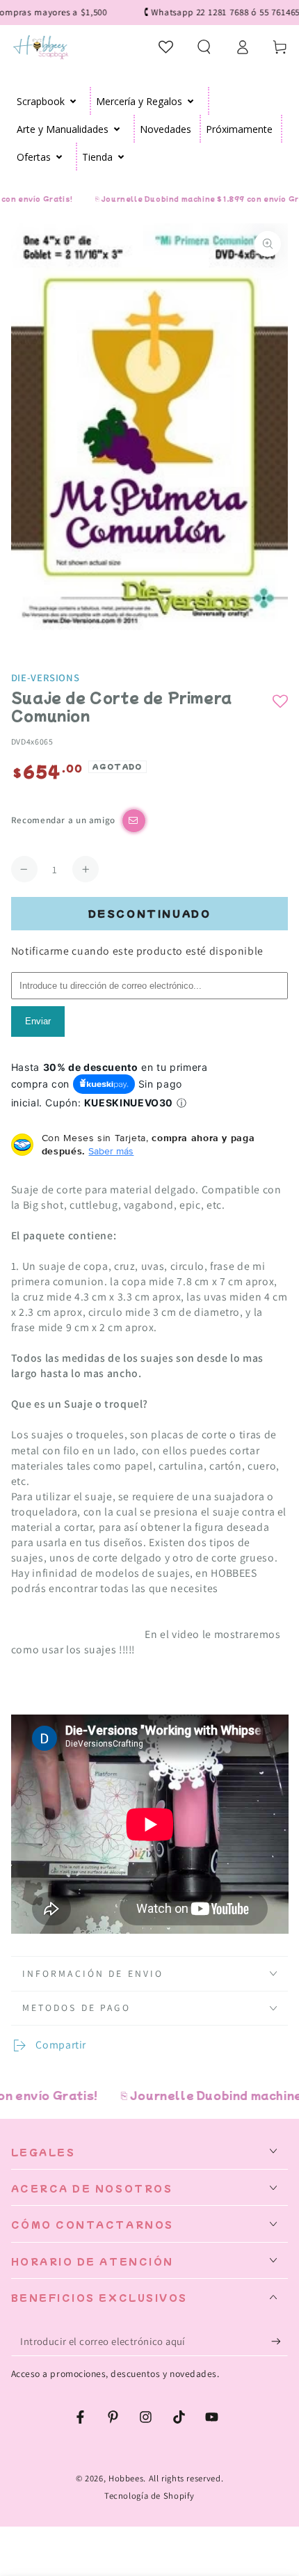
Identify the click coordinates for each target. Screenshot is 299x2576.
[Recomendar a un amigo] (134, 821)
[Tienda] (121, 157)
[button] (204, 47)
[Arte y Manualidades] (117, 129)
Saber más (111, 1151)
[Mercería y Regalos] (191, 101)
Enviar (38, 1021)
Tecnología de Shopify (149, 2496)
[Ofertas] (59, 157)
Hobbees (126, 2478)
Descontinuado (150, 913)
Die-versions (46, 677)
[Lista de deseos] (167, 47)
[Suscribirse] (280, 2342)
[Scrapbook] (73, 101)
